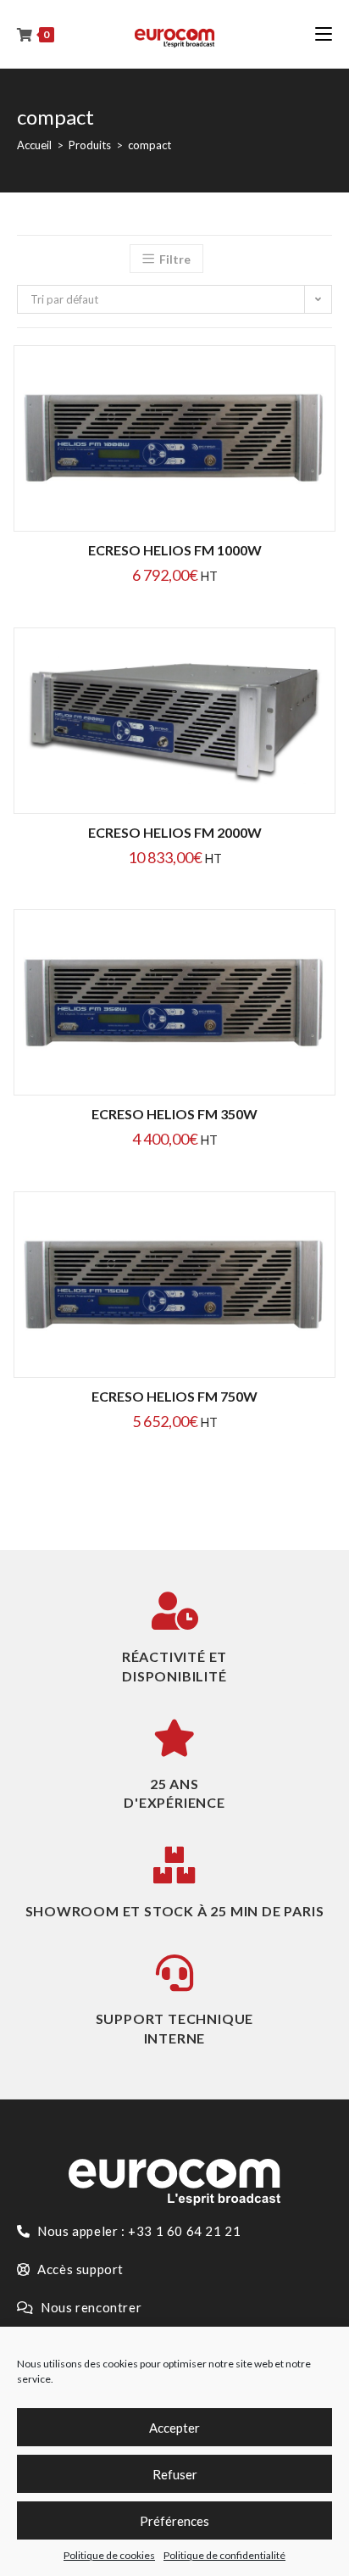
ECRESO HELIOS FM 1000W (175, 550)
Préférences (174, 2521)
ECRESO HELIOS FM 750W (174, 1396)
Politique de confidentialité (224, 2555)
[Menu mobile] (324, 34)
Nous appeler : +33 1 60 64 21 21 (138, 2231)
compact (150, 145)
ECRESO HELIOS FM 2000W (175, 832)
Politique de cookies (109, 2555)
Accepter (174, 2428)
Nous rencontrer (90, 2307)
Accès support (79, 2269)
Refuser (175, 2474)
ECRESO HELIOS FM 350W (174, 1114)
